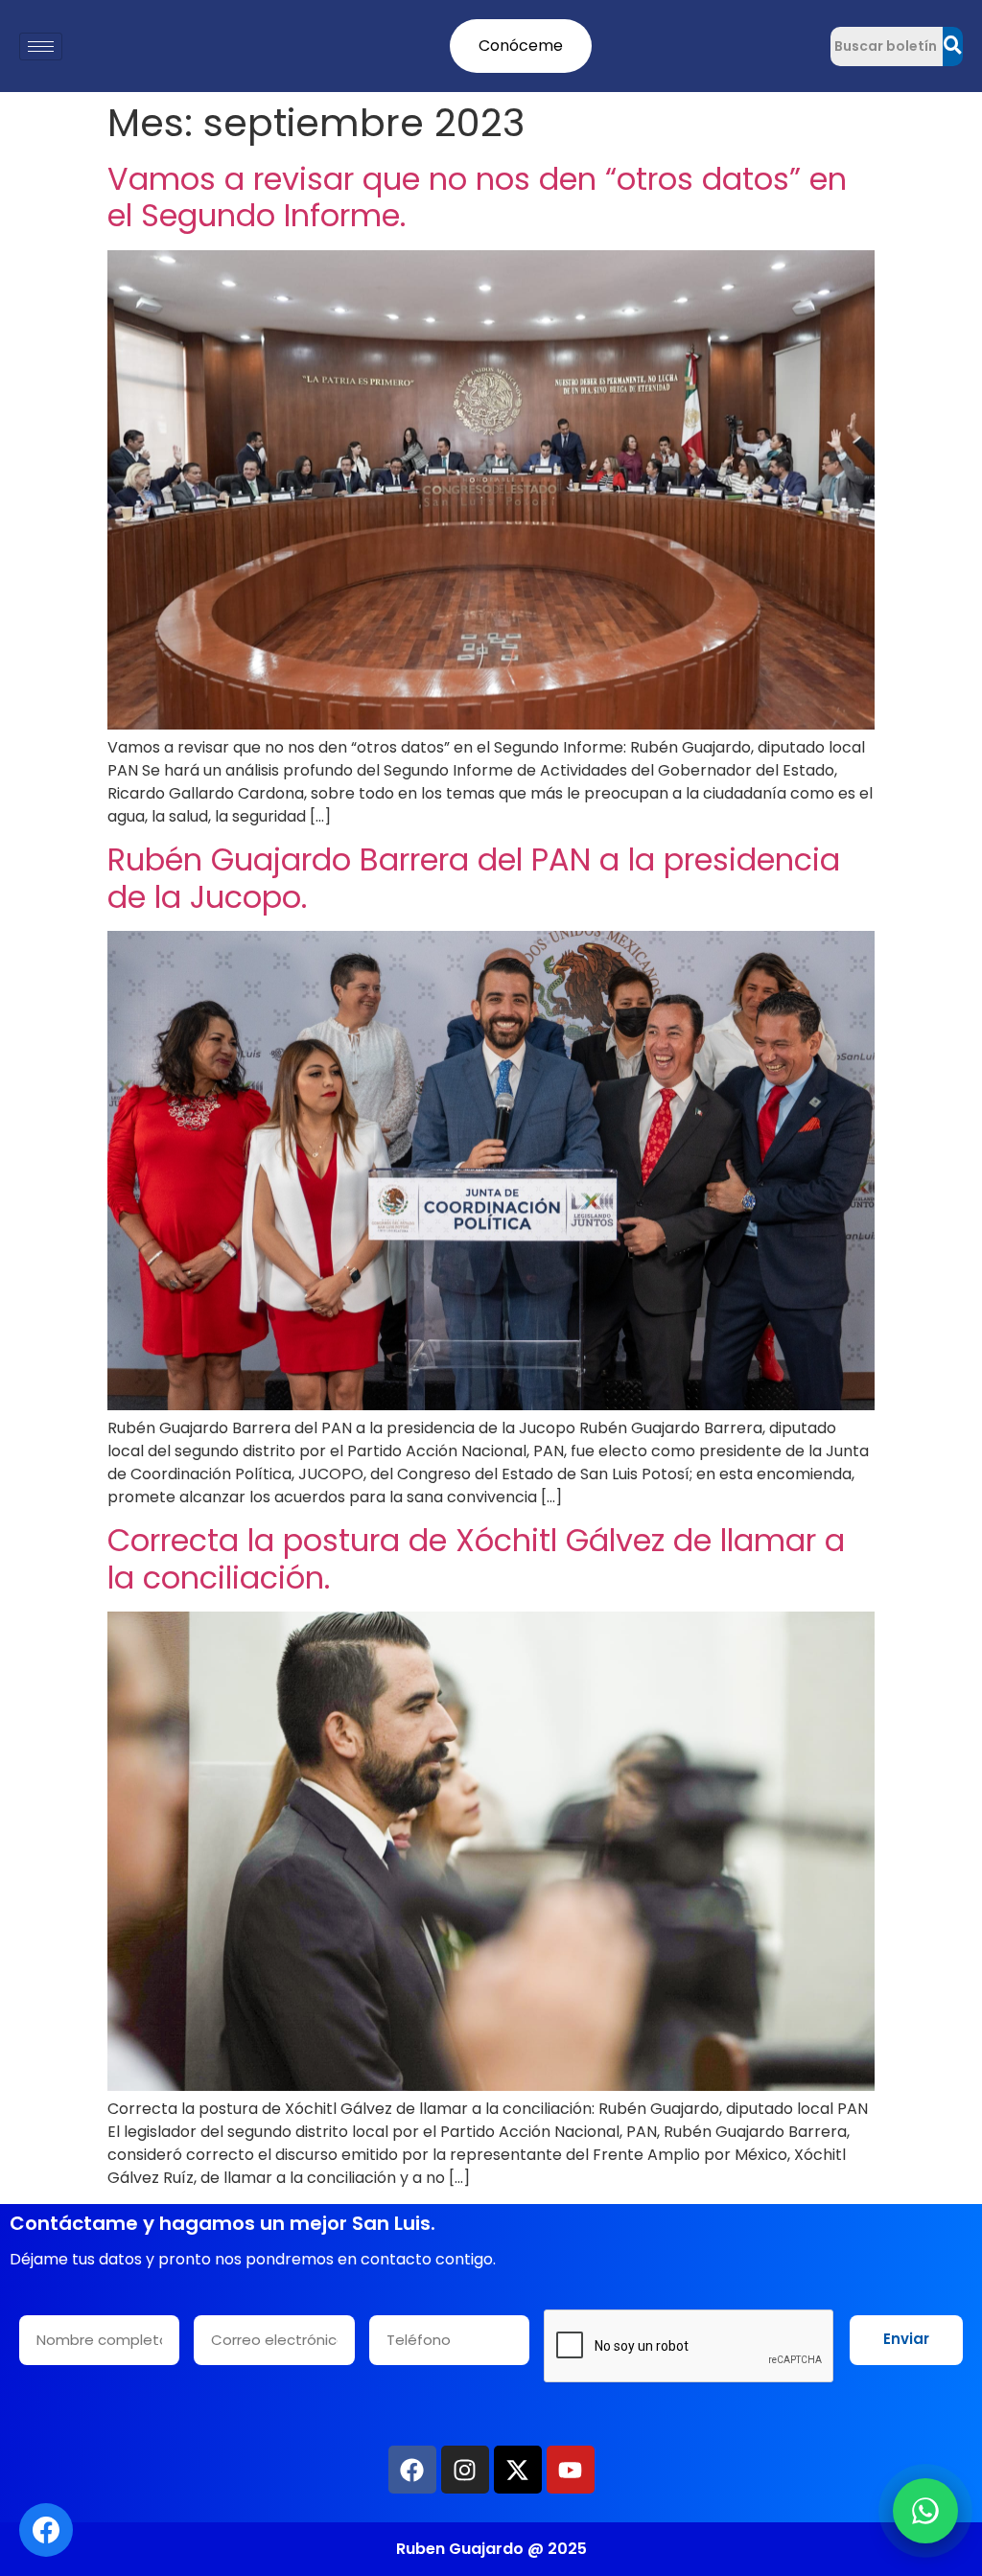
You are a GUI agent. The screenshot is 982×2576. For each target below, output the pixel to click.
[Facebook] (412, 2470)
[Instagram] (465, 2470)
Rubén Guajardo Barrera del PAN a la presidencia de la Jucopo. (474, 878)
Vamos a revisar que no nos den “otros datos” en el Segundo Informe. (477, 197)
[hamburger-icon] (41, 46)
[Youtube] (571, 2470)
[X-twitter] (518, 2470)
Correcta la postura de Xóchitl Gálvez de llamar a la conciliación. (476, 1558)
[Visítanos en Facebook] (46, 2530)
